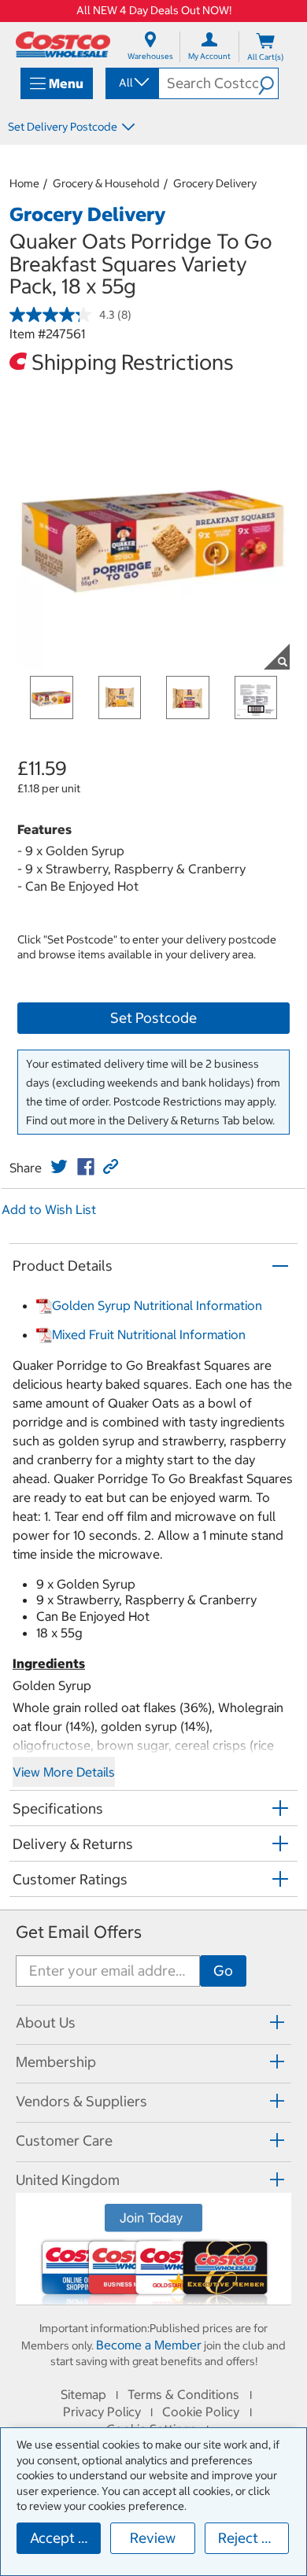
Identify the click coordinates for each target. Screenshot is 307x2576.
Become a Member (149, 2345)
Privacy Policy (102, 2412)
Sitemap (83, 2394)
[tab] (153, 2022)
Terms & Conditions (183, 2394)
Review (153, 2538)
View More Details (64, 1772)
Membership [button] (56, 2062)
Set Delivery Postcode (63, 127)
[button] (268, 83)
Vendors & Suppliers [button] (81, 2101)
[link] (59, 1167)
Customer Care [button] (64, 2141)
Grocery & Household (106, 183)
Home (24, 183)
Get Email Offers (79, 1932)
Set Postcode (153, 1018)
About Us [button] (46, 2022)
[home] (63, 44)
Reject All (248, 2538)
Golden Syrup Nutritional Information (157, 1305)
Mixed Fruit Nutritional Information (149, 1334)
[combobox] (131, 83)
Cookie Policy (201, 2412)
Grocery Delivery (215, 183)
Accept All (63, 2538)
